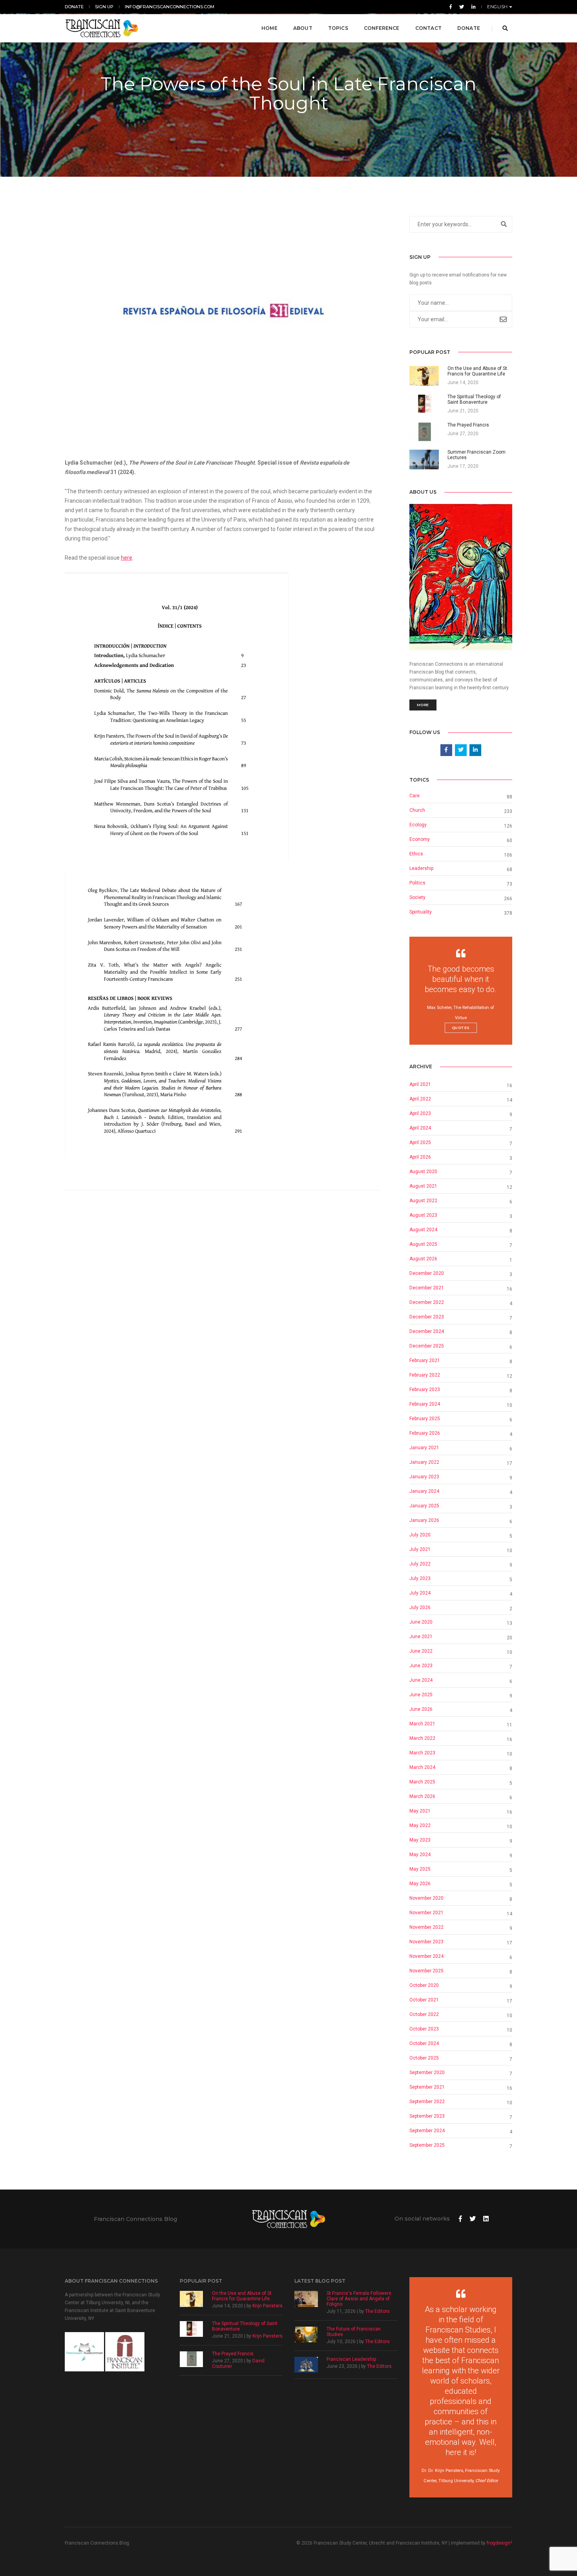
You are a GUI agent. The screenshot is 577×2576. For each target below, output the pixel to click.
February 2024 (425, 1404)
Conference (382, 28)
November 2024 (426, 1956)
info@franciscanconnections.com (170, 7)
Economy (420, 839)
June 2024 (421, 1680)
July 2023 (420, 1578)
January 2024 (424, 1491)
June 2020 (421, 1622)
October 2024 (424, 2043)
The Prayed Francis (233, 2354)
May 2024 (420, 1855)
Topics (338, 28)
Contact (428, 28)
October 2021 (424, 2000)
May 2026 (420, 1884)
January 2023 (424, 1477)
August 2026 (423, 1259)
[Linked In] (472, 7)
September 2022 (427, 2102)
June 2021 (421, 1637)
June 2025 (421, 1695)
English (498, 7)
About (303, 28)
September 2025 (427, 2145)
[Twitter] (462, 7)
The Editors (377, 2311)
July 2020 (420, 1535)
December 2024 (427, 1331)
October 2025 (424, 2058)
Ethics (416, 854)
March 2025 (422, 1782)
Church (417, 810)
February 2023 (425, 1390)
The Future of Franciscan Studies (354, 2332)
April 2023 (420, 1113)
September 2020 (427, 2073)
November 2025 (426, 1971)
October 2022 (424, 2014)
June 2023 (421, 1666)
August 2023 (423, 1215)
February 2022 (425, 1375)
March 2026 (422, 1796)
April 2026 (420, 1157)
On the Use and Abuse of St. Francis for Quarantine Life (242, 2296)
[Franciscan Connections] (102, 28)
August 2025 (423, 1244)
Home (269, 28)
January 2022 (424, 1462)
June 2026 (421, 1709)
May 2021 (420, 1811)
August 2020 (423, 1172)
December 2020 (427, 1273)
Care (414, 796)
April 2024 (420, 1128)
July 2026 (420, 1607)
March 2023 (422, 1753)
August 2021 (423, 1186)
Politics (417, 883)
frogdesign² (499, 2543)
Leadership (421, 868)
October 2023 (424, 2029)
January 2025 (424, 1506)
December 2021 (427, 1288)
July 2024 (420, 1593)
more (423, 705)
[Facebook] (451, 7)
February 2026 (425, 1433)
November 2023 (426, 1942)
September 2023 (427, 2116)
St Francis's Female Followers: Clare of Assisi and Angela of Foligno (360, 2299)
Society (417, 897)
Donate (74, 7)
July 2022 (420, 1564)
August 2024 (423, 1230)
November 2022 (426, 1927)
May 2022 (420, 1825)
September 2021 (427, 2087)
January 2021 (424, 1448)
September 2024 (427, 2131)
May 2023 (420, 1840)
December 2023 (427, 1317)
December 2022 (427, 1302)
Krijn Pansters (268, 2306)
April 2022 (420, 1099)
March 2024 (422, 1767)
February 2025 (425, 1419)
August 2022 (423, 1201)
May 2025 (420, 1869)
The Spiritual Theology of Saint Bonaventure (245, 2326)
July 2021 (420, 1549)
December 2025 (427, 1346)
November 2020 (426, 1898)
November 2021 (426, 1913)
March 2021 (422, 1724)
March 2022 (422, 1738)
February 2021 (425, 1360)
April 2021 (420, 1084)
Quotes (461, 1028)
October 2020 (424, 1985)
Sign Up (104, 7)
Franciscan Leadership (351, 2359)
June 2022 (421, 1651)
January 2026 (424, 1520)
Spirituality (421, 912)
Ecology (418, 825)
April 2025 (420, 1142)
